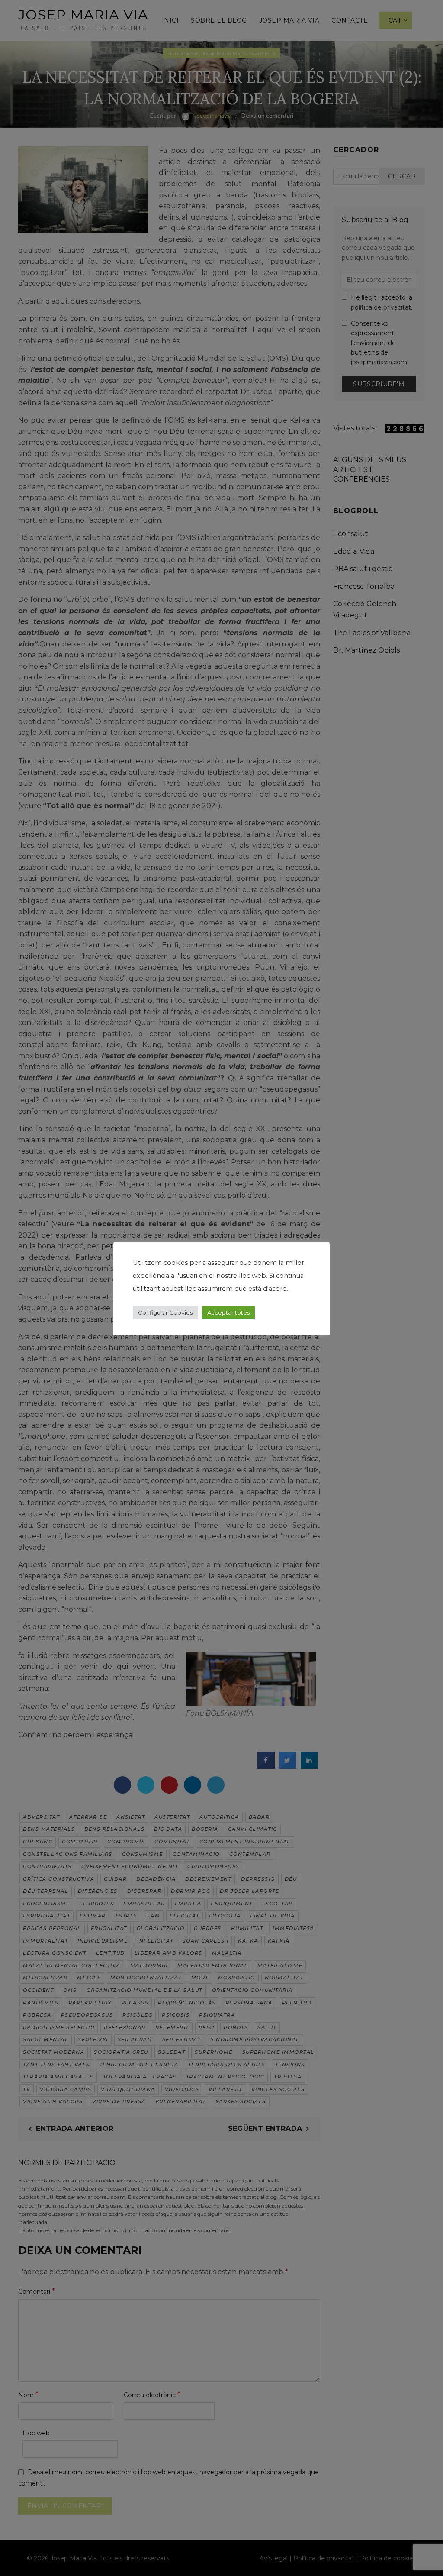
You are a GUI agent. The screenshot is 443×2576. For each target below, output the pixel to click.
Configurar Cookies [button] (165, 1312)
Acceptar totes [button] (228, 1312)
